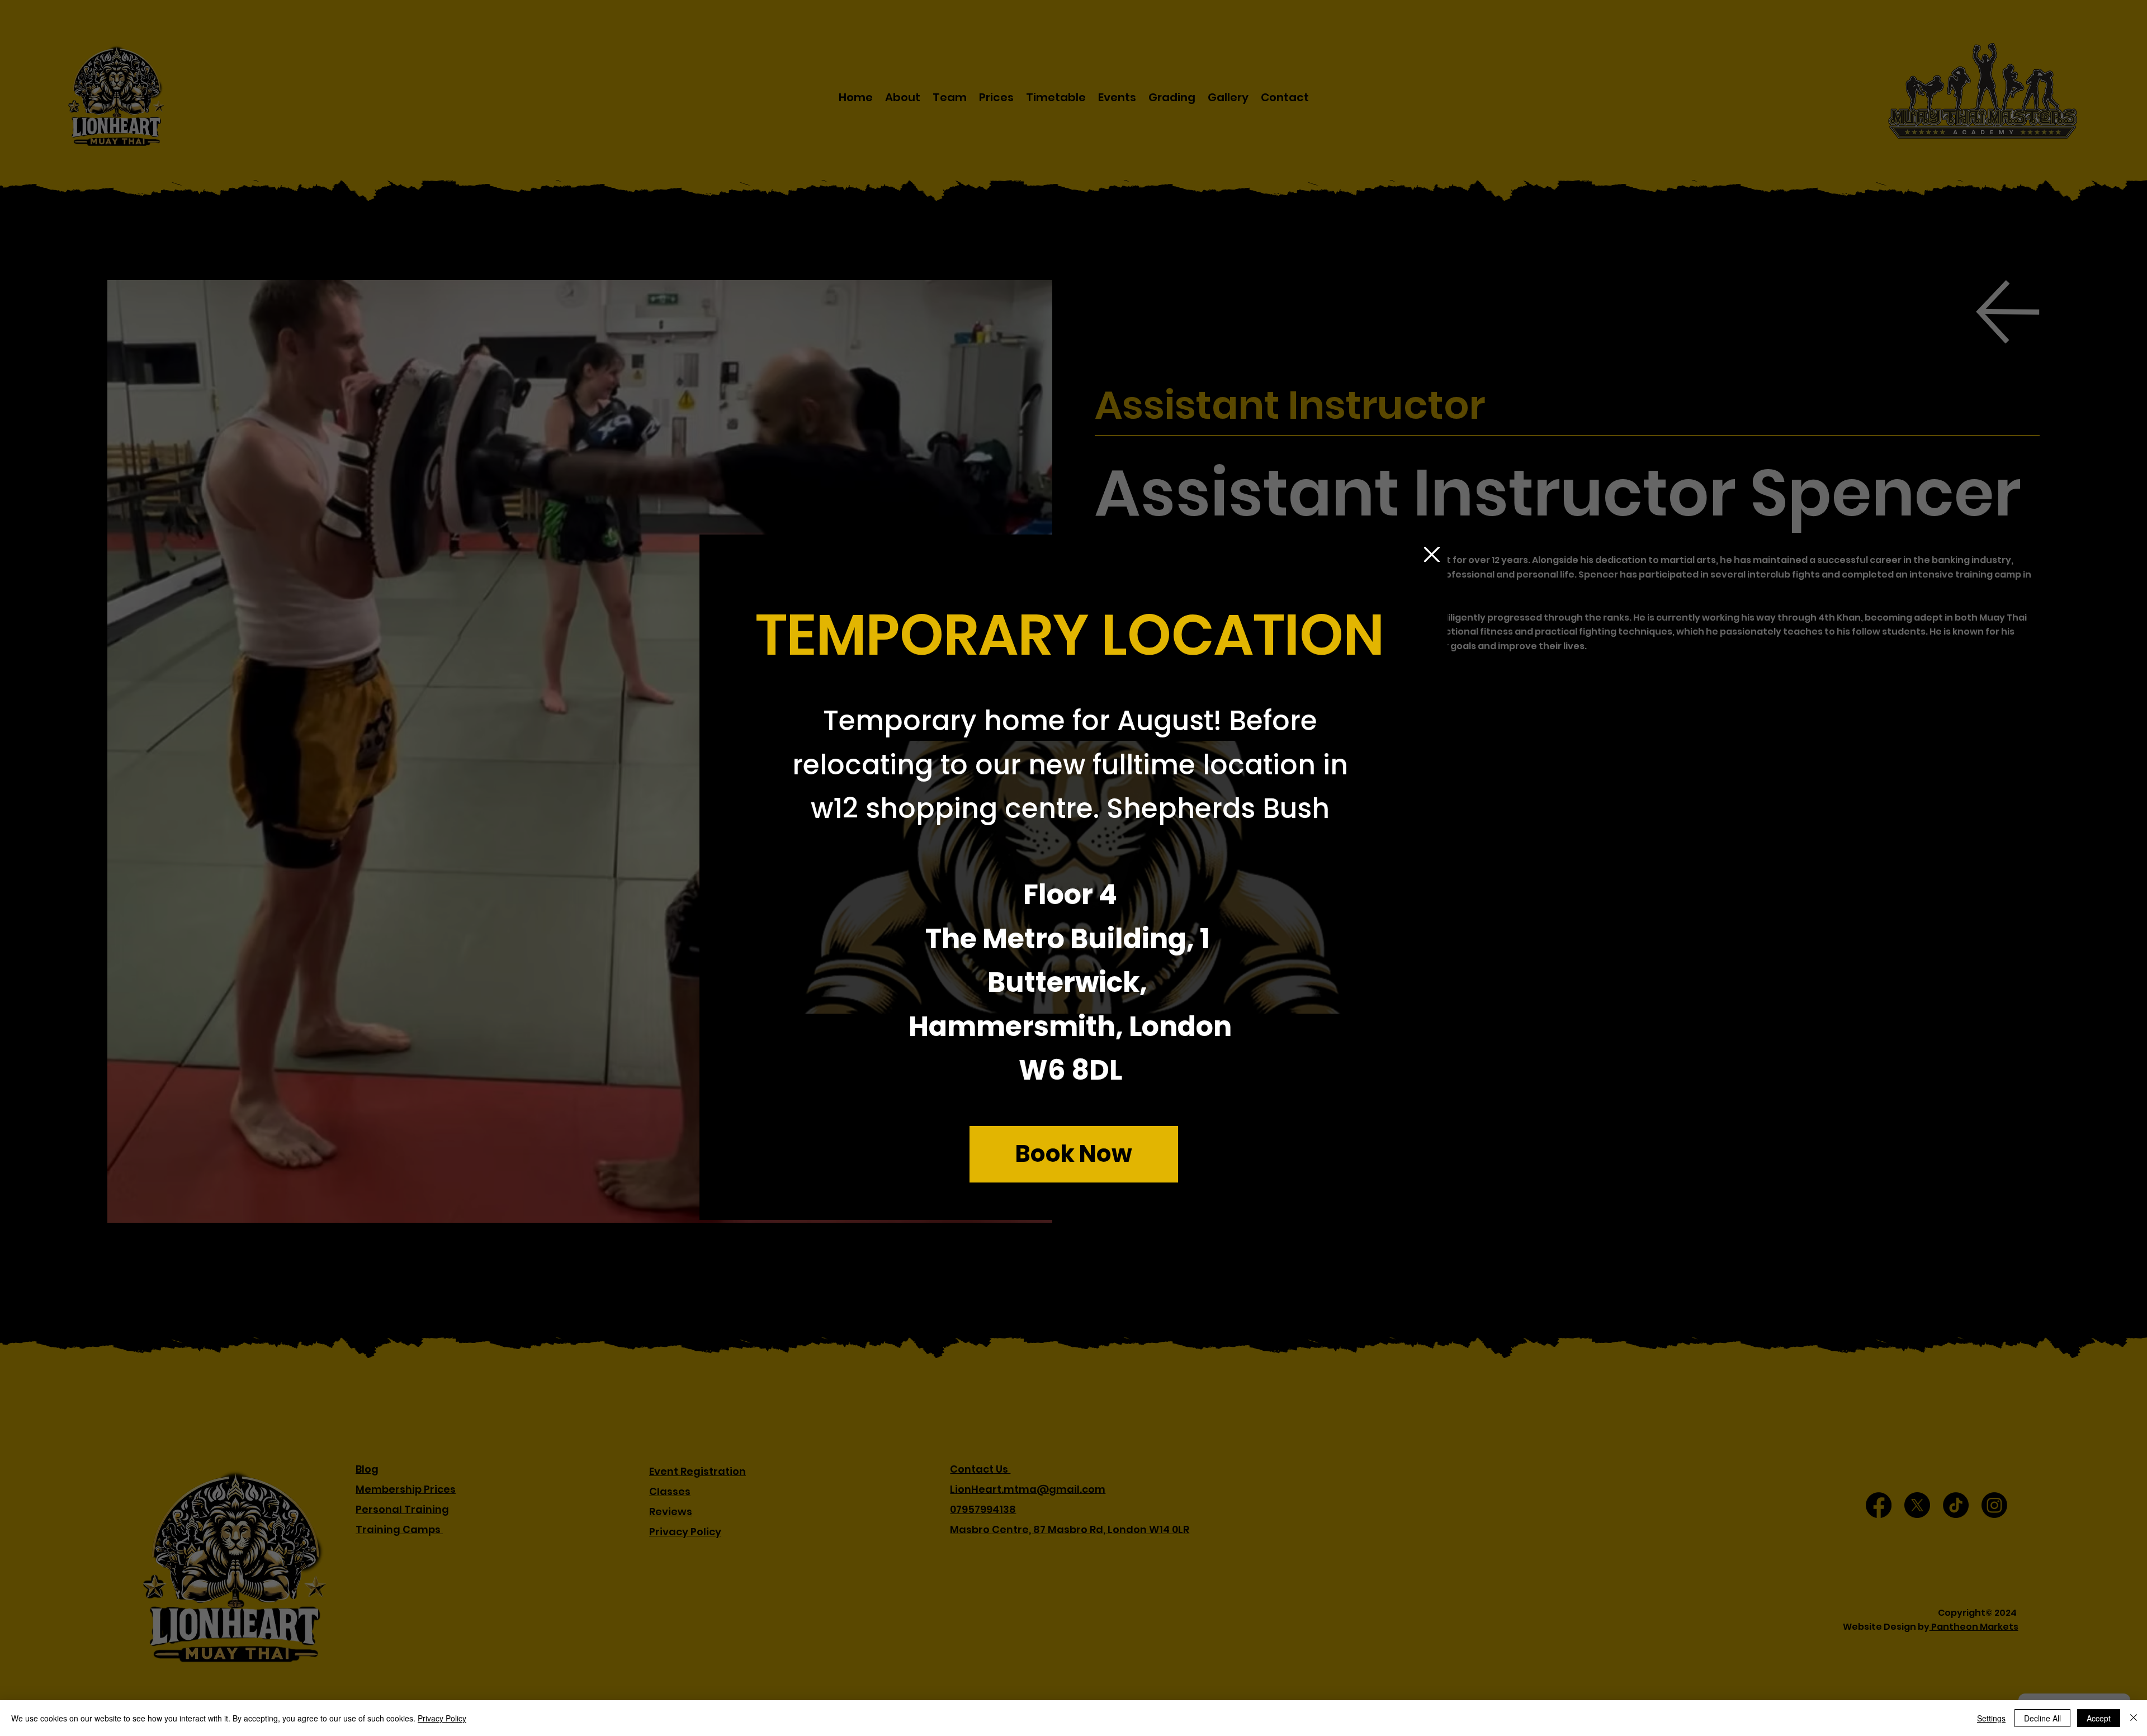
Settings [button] (1991, 1718)
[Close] (2134, 1718)
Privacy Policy (442, 1718)
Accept (2099, 1718)
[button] (1432, 555)
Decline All (2042, 1718)
